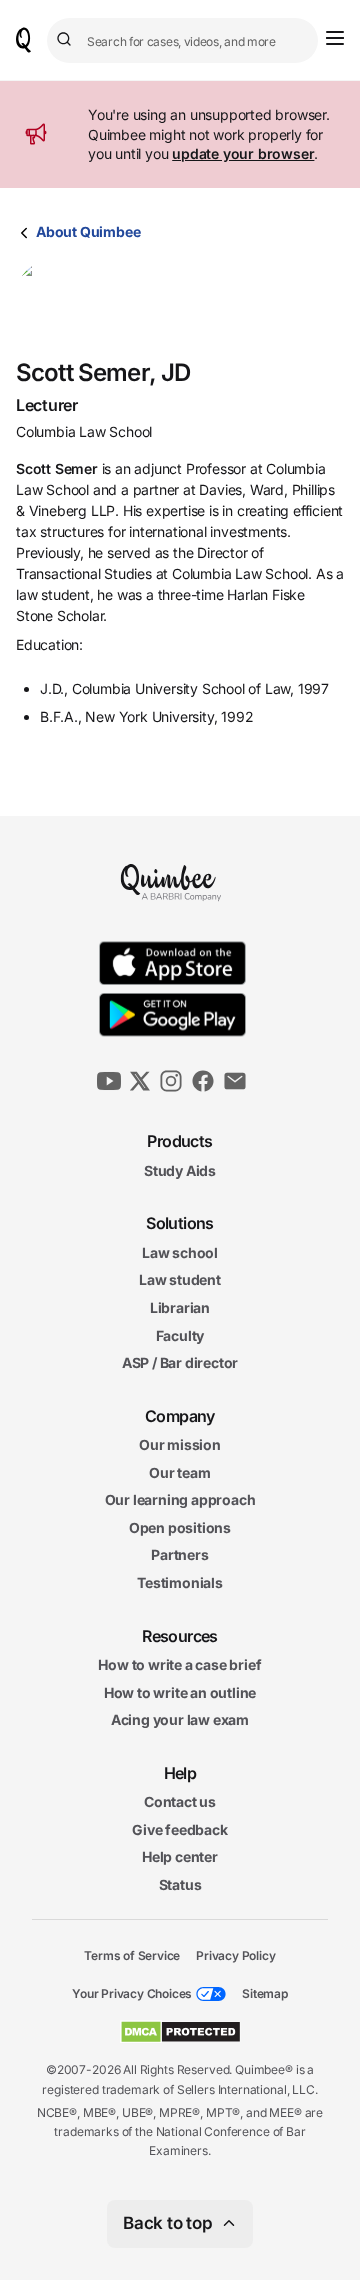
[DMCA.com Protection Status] (180, 2032)
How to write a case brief (179, 1664)
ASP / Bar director (180, 1362)
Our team (179, 1471)
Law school (180, 1251)
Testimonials (180, 1582)
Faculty (180, 1334)
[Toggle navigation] (335, 38)
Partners (179, 1554)
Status (180, 1884)
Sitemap (265, 1993)
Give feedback (179, 1829)
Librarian (180, 1307)
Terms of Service (132, 1954)
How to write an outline (180, 1691)
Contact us (180, 1801)
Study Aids (180, 1169)
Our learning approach (180, 1499)
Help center (180, 1856)
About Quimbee (88, 231)
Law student (180, 1279)
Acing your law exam (180, 1719)
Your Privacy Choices (132, 1993)
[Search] (67, 40)
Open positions (180, 1527)
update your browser (243, 153)
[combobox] (182, 40)
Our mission (180, 1444)
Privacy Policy (235, 1954)
